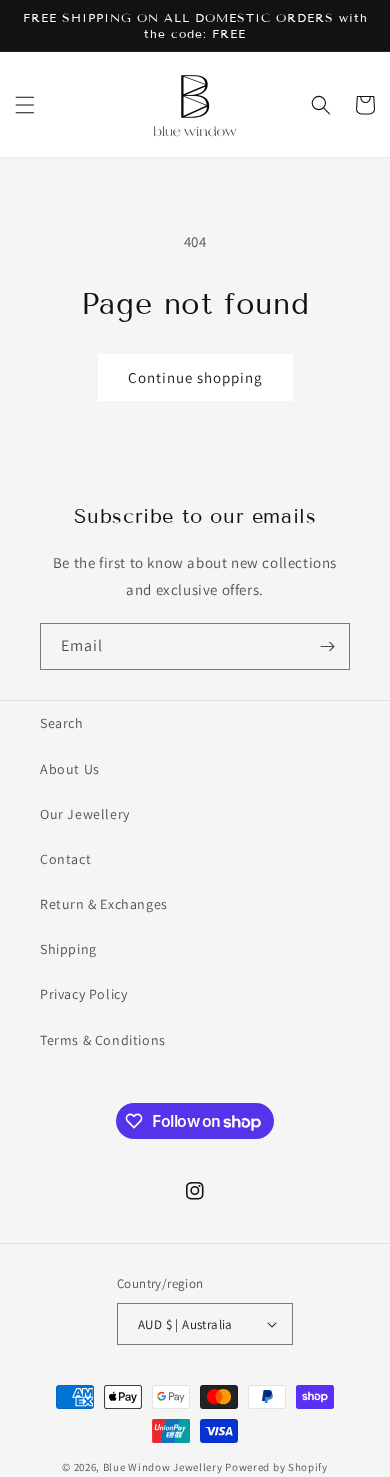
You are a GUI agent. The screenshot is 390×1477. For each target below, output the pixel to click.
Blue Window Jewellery (163, 1467)
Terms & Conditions (103, 1040)
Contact (65, 859)
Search (62, 723)
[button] (25, 105)
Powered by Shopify (276, 1467)
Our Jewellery (85, 814)
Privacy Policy (83, 994)
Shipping (68, 949)
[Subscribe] (327, 646)
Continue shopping (195, 377)
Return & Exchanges (104, 904)
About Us (70, 769)
